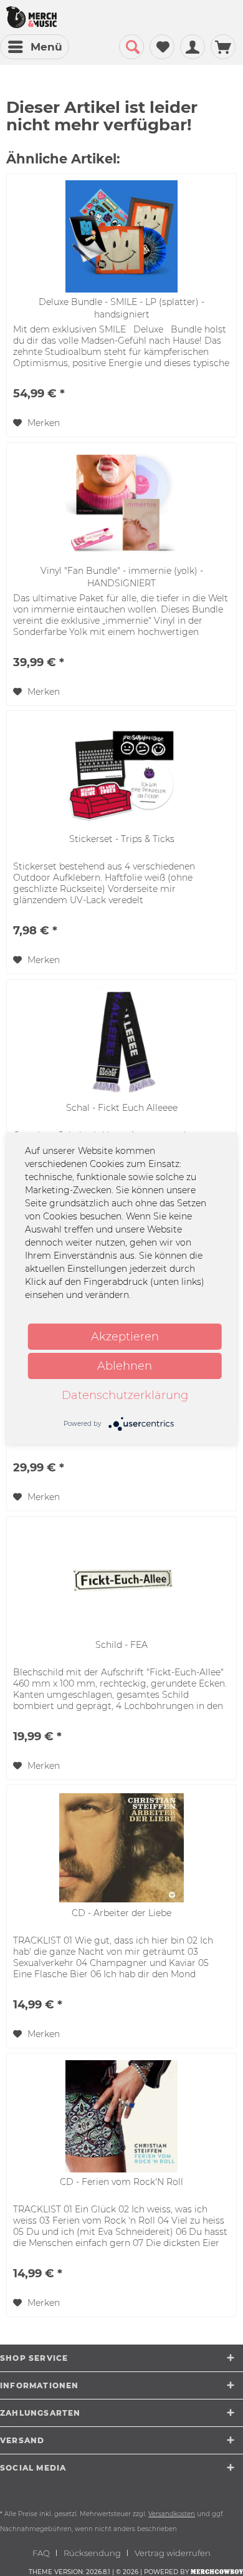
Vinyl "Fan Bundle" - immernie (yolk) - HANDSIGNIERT (122, 577)
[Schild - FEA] (121, 1579)
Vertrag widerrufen (173, 2553)
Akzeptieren (125, 1337)
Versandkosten (172, 2514)
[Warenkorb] (223, 47)
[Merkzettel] (162, 47)
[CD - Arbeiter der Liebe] (121, 1847)
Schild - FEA (121, 1645)
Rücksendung (92, 2553)
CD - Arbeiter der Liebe (121, 1913)
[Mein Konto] (193, 47)
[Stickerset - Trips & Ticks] (121, 773)
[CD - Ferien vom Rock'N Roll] (121, 2116)
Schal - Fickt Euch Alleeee (122, 1108)
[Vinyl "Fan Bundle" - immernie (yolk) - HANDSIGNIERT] (121, 505)
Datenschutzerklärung (125, 1395)
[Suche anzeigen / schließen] (131, 47)
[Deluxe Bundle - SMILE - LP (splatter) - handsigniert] (121, 236)
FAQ (41, 2553)
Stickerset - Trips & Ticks (122, 839)
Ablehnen (125, 1366)
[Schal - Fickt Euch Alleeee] (121, 1042)
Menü (46, 47)
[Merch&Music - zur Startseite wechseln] (31, 17)
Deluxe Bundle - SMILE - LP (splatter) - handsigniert (121, 308)
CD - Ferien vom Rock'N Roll (121, 2182)
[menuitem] (35, 47)
